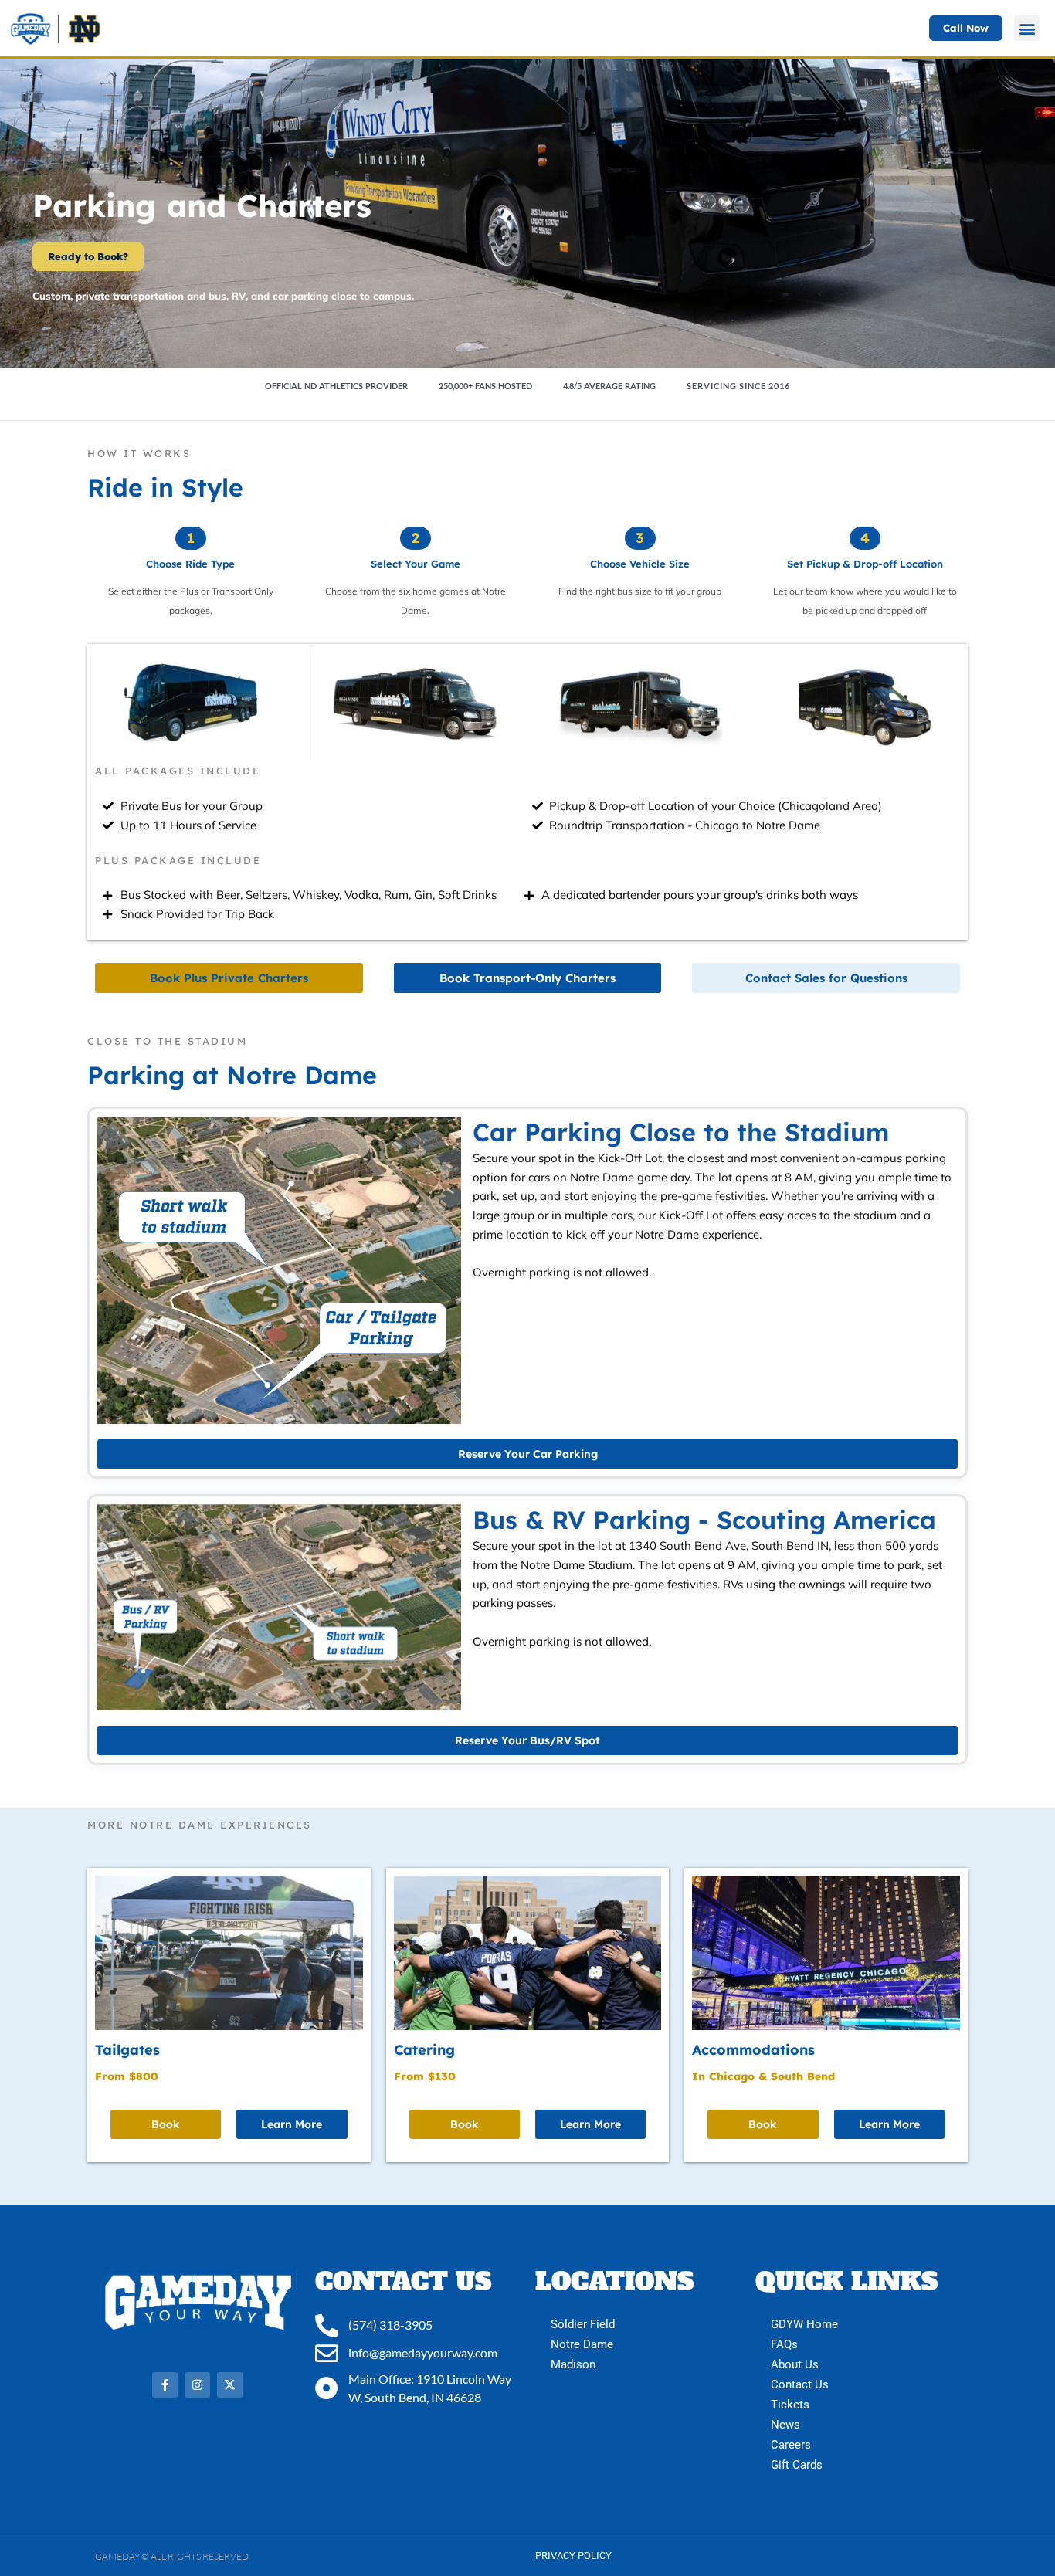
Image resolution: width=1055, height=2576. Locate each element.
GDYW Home (804, 2324)
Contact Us (800, 2384)
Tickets (790, 2405)
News (785, 2425)
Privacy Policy (573, 2556)
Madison (573, 2364)
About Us (795, 2364)
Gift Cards (797, 2465)
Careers (791, 2445)
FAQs (784, 2344)
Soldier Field (583, 2324)
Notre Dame (582, 2344)
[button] (1027, 28)
